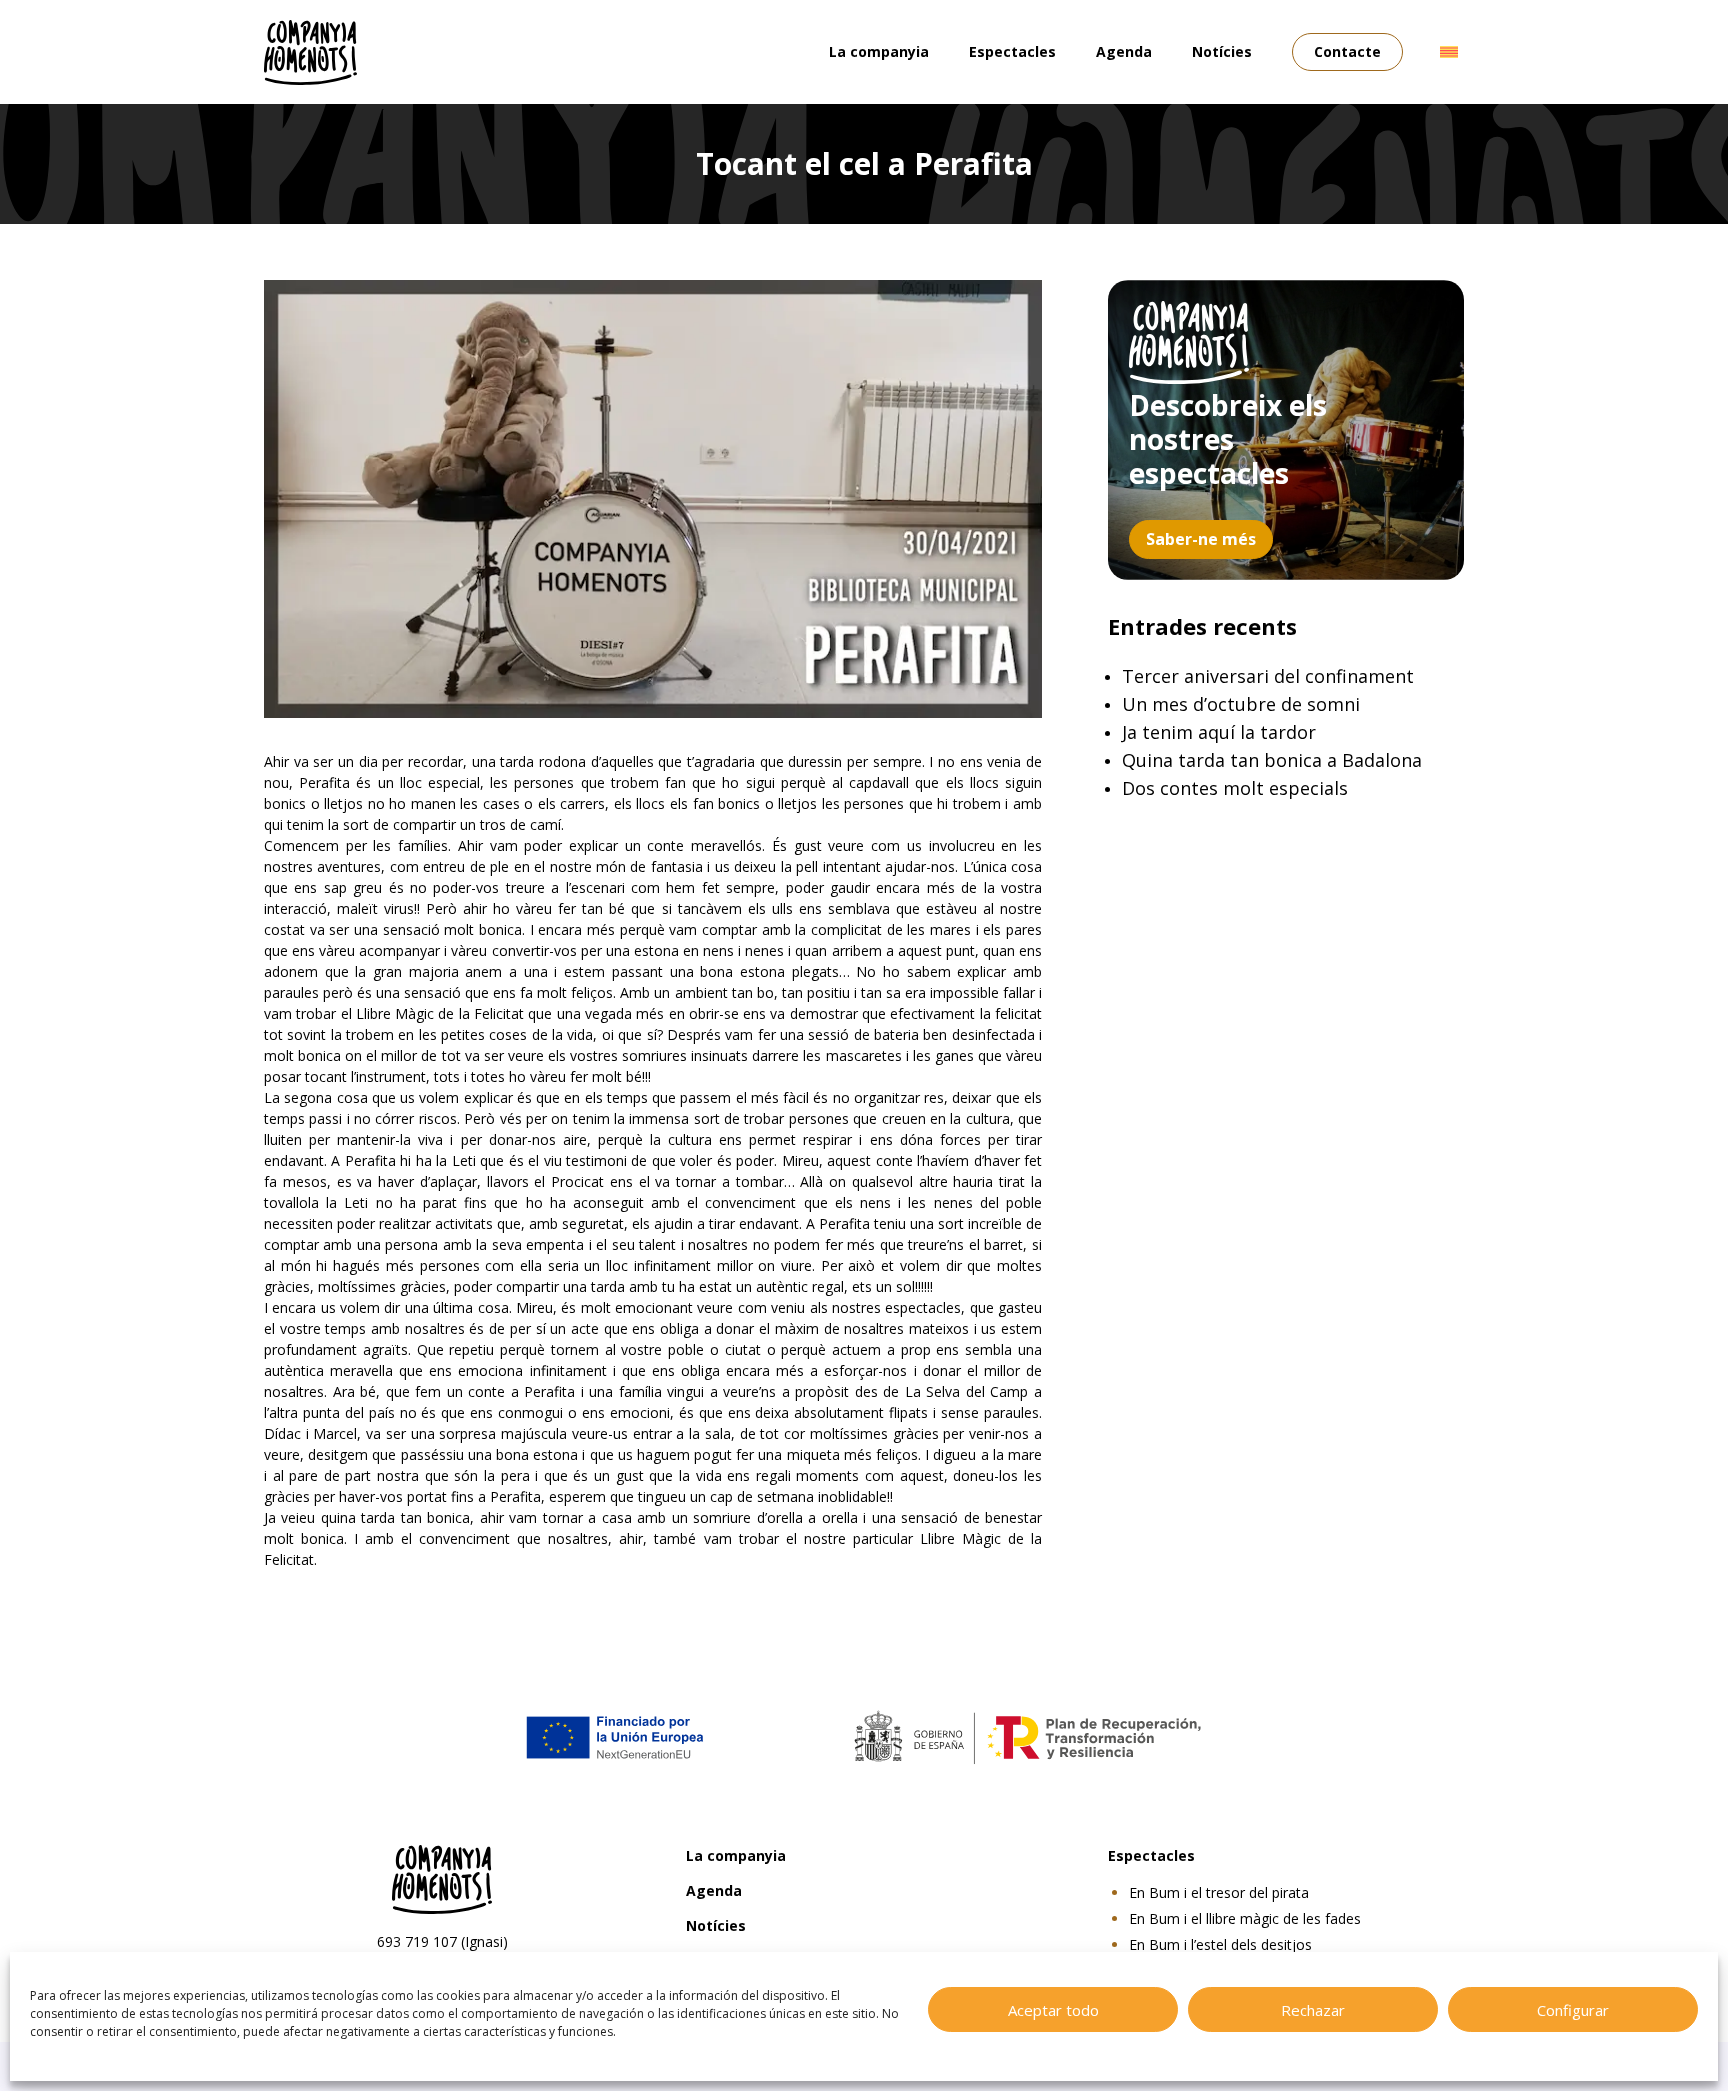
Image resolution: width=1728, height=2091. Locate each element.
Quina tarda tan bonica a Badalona (1272, 760)
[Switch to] (1449, 52)
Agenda (1124, 51)
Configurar (1573, 2010)
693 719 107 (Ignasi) (442, 1941)
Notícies (1222, 51)
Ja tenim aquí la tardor (1219, 732)
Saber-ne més (1201, 539)
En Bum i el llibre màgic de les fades (1245, 1918)
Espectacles (1012, 51)
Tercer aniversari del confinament (1268, 676)
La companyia (879, 51)
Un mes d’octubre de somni (1241, 704)
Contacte (1347, 51)
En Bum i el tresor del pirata (1219, 1892)
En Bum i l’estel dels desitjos (1220, 1944)
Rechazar (1313, 2010)
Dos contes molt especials (1235, 788)
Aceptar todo (1053, 2010)
